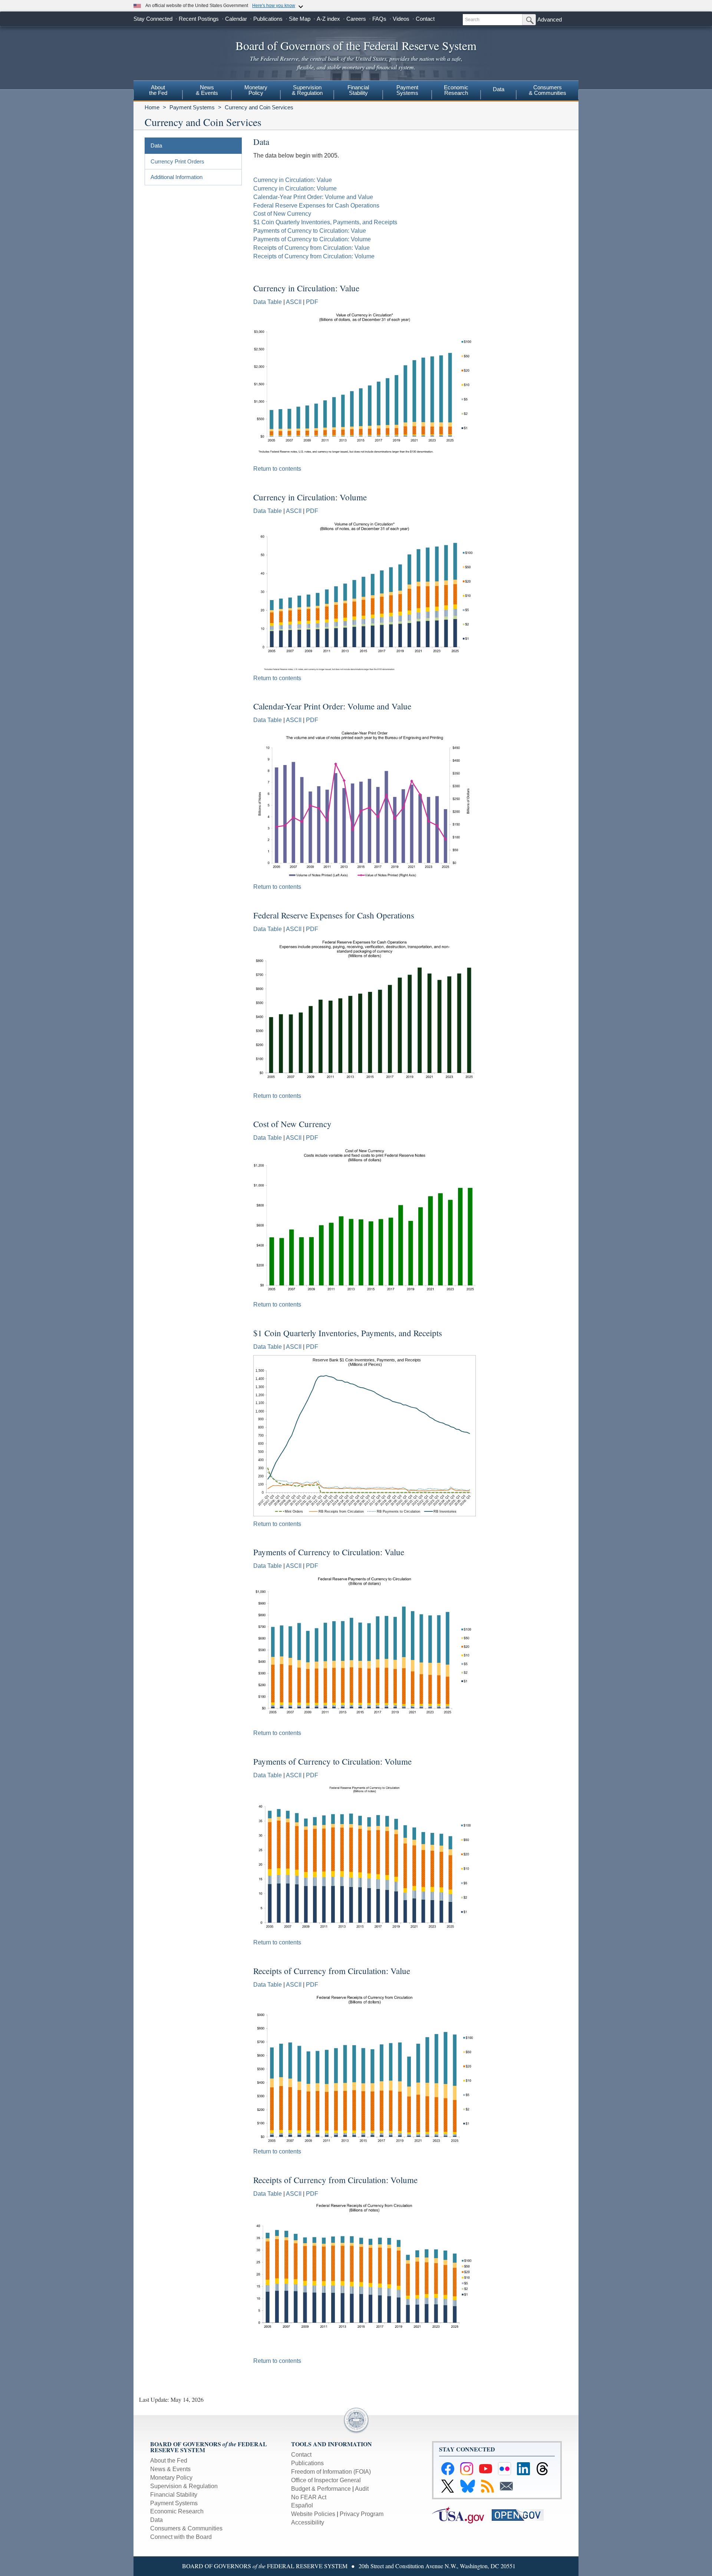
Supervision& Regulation (307, 90)
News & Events (170, 2469)
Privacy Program (362, 2514)
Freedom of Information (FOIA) (331, 2472)
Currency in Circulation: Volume (295, 188)
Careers (356, 19)
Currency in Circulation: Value (293, 180)
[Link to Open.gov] (521, 2515)
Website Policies (313, 2514)
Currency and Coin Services (259, 107)
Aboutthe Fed (158, 90)
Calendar (236, 19)
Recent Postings (199, 19)
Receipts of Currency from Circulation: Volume (314, 256)
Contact (425, 19)
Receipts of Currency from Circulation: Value (311, 248)
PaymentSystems (407, 90)
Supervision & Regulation (184, 2486)
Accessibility (308, 2522)
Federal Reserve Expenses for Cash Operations (316, 206)
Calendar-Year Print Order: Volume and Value (313, 197)
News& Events (207, 90)
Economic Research (177, 2511)
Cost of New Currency (282, 214)
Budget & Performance (321, 2489)
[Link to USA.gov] (462, 2515)
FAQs (379, 19)
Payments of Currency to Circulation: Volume (312, 239)
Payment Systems (192, 107)
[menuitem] (158, 91)
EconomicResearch (456, 90)
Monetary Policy (171, 2478)
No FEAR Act (309, 2497)
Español (302, 2505)
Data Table (268, 302)
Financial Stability (174, 2495)
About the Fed (169, 2461)
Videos (401, 19)
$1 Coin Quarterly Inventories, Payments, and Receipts (325, 222)
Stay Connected (153, 19)
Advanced (550, 19)
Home (152, 107)
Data (499, 89)
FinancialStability (358, 90)
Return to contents (277, 469)
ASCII (294, 302)
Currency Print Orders (177, 161)
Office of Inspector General (326, 2480)
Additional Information (177, 177)
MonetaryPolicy (256, 90)
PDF (312, 302)
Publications (268, 19)
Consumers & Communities (548, 90)
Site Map (300, 19)
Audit (362, 2489)
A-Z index (328, 19)
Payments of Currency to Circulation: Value (310, 231)
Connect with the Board (181, 2537)
